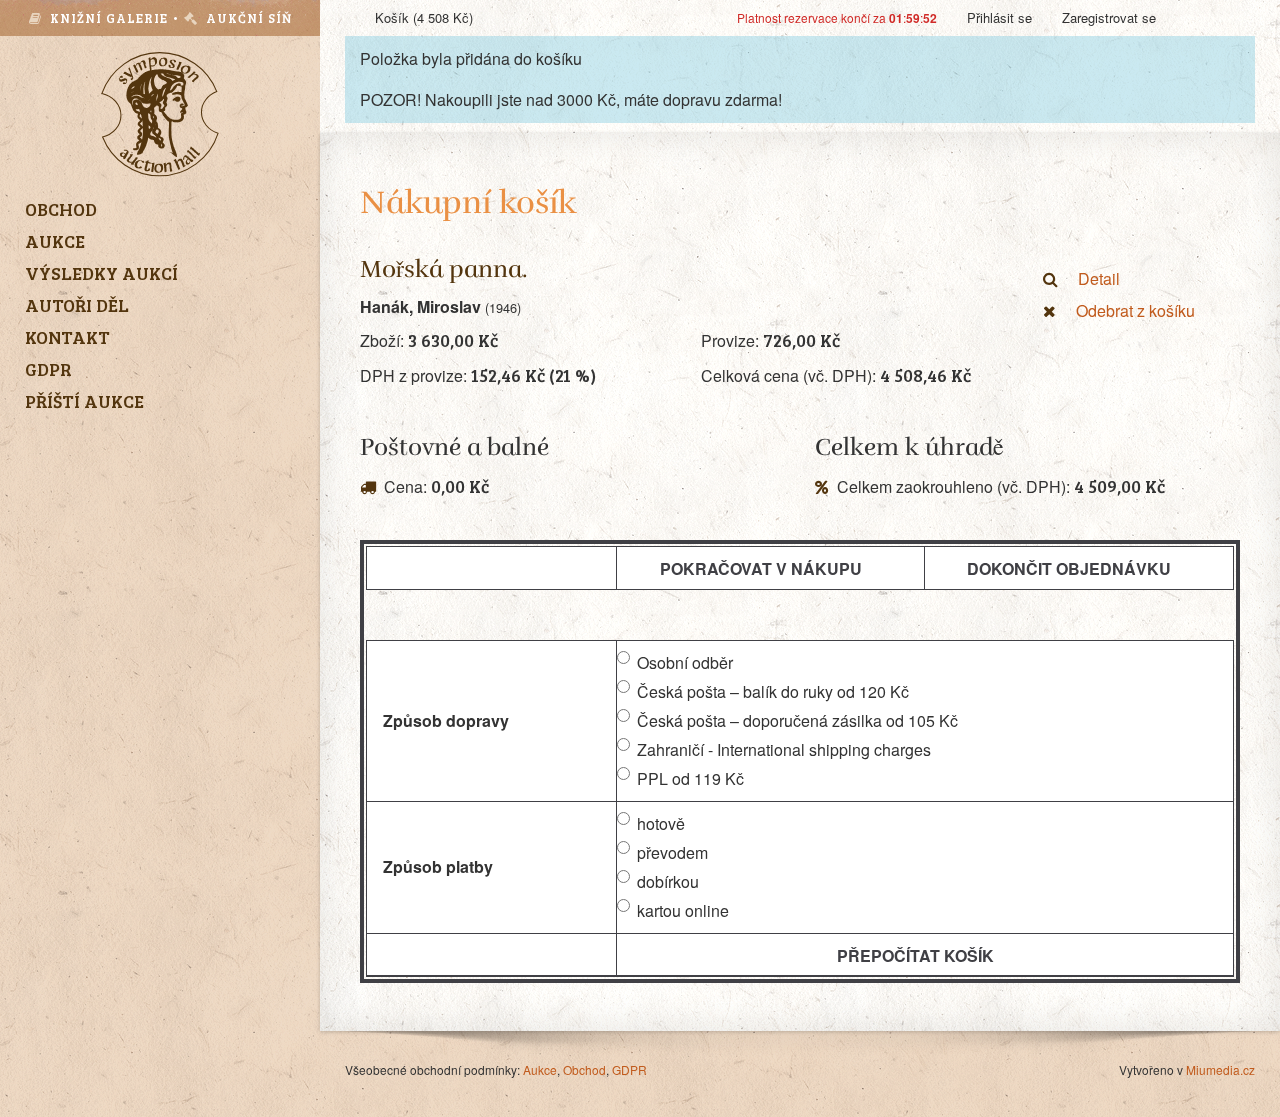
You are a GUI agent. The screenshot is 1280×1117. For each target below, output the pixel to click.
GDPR (629, 1069)
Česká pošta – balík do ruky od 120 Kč (773, 691)
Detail (1099, 278)
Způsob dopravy (446, 720)
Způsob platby (438, 866)
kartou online (683, 910)
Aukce (540, 1069)
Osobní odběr (685, 662)
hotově (661, 823)
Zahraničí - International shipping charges (784, 749)
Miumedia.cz (1220, 1069)
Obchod (584, 1069)
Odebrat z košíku (1135, 310)
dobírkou (668, 881)
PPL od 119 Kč (690, 778)
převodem (672, 852)
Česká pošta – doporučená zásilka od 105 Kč (797, 720)
